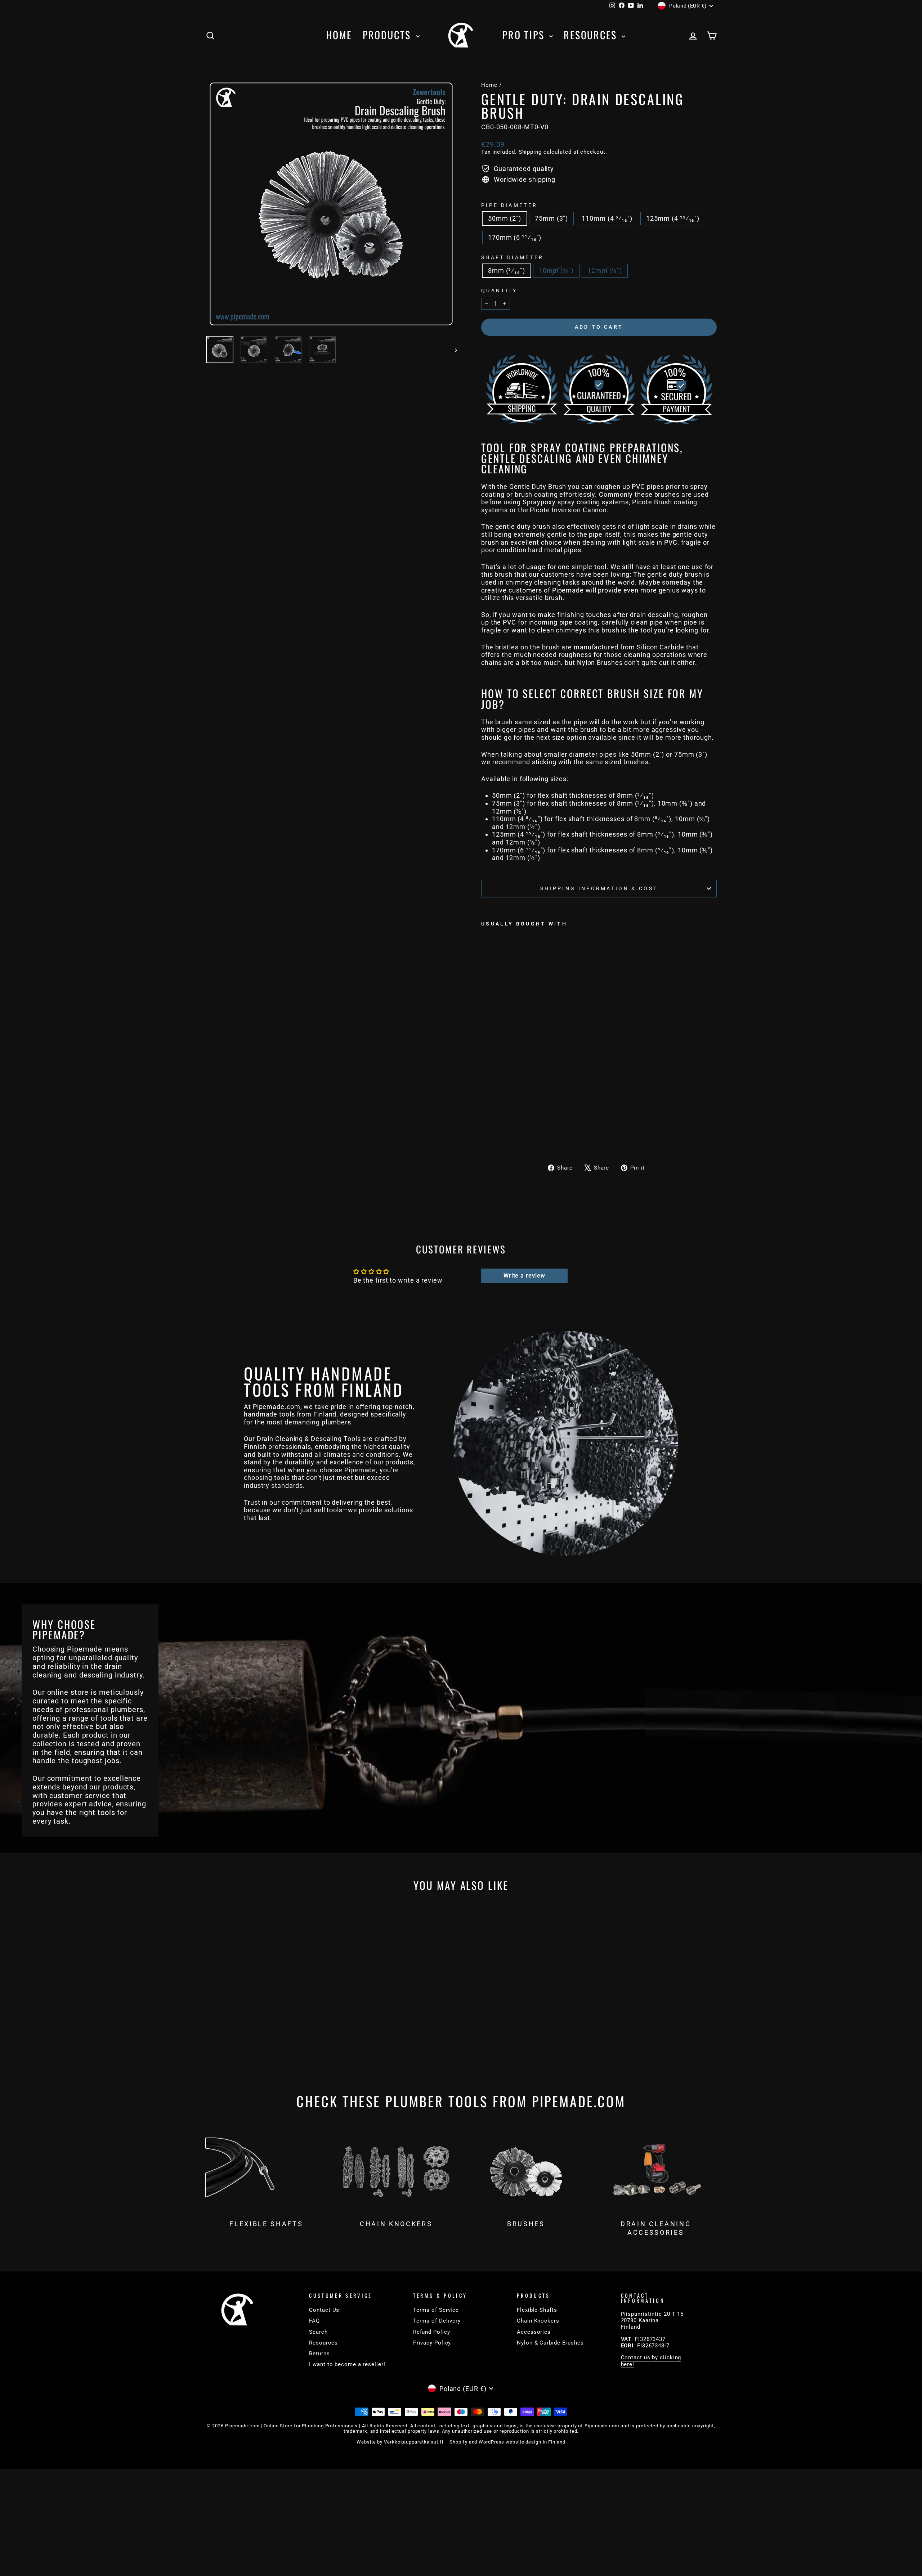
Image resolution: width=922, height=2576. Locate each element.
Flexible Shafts (537, 2310)
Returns (319, 2354)
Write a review (524, 1276)
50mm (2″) (505, 218)
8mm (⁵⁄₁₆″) (507, 271)
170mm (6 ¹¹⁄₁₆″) (515, 237)
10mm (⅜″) (556, 271)
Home (339, 35)
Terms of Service (436, 2310)
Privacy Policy (432, 2343)
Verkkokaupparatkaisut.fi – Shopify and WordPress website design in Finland (475, 2442)
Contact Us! (325, 2310)
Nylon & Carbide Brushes (550, 2343)
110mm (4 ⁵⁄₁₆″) (607, 218)
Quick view (266, 2022)
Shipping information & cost (599, 889)
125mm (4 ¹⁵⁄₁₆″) (673, 218)
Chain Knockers (538, 2321)
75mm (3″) (551, 218)
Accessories (534, 2332)
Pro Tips (525, 35)
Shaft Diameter (512, 258)
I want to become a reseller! (347, 2364)
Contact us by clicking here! (651, 2361)
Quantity (499, 291)
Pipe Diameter (509, 205)
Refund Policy (432, 2332)
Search (318, 2332)
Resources (592, 35)
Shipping (530, 152)
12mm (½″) (605, 271)
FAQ (314, 2321)
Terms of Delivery (437, 2321)
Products (388, 35)
